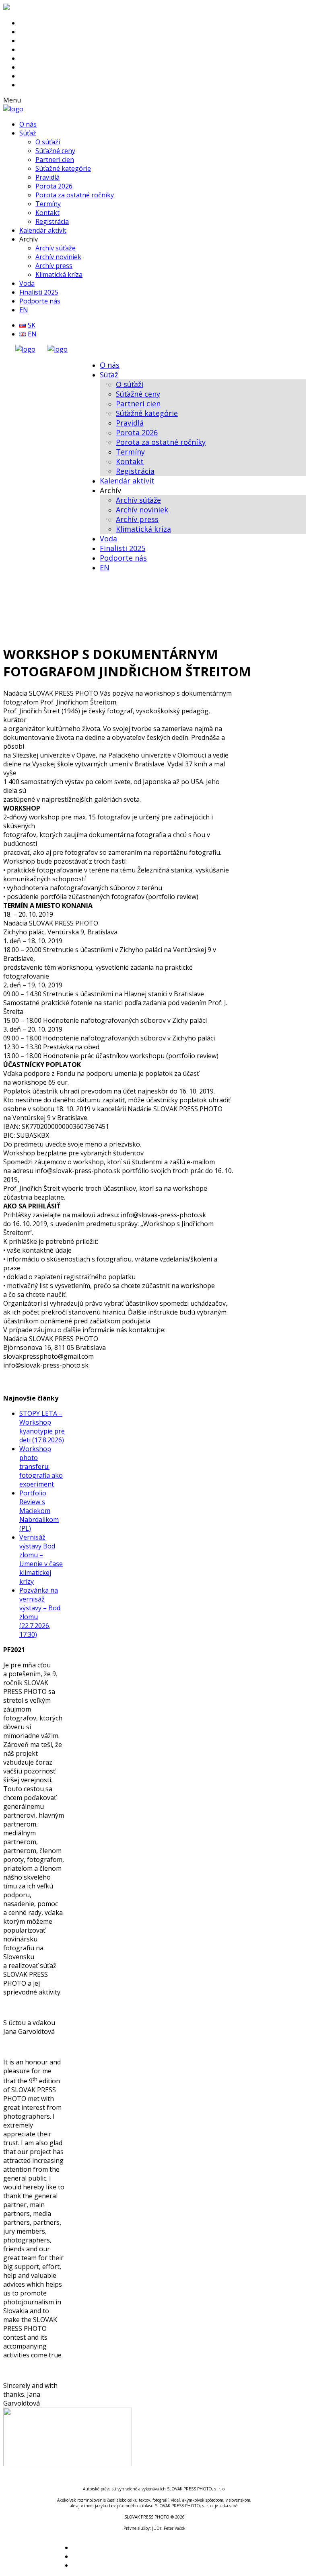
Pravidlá (47, 177)
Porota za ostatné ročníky (75, 195)
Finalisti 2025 (39, 292)
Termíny (48, 204)
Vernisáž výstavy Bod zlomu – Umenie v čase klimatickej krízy (41, 1559)
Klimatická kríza (59, 274)
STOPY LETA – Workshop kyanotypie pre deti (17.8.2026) (42, 1427)
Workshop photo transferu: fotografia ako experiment (41, 1466)
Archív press (54, 266)
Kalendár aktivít (43, 230)
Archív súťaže (56, 248)
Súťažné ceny (55, 151)
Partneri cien (55, 160)
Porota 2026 (54, 186)
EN (24, 310)
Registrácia (52, 221)
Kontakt (47, 213)
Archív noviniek (58, 257)
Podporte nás (40, 301)
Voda (27, 283)
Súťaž (28, 133)
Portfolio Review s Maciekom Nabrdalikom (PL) (39, 1511)
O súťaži (48, 142)
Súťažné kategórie (63, 168)
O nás (28, 124)
